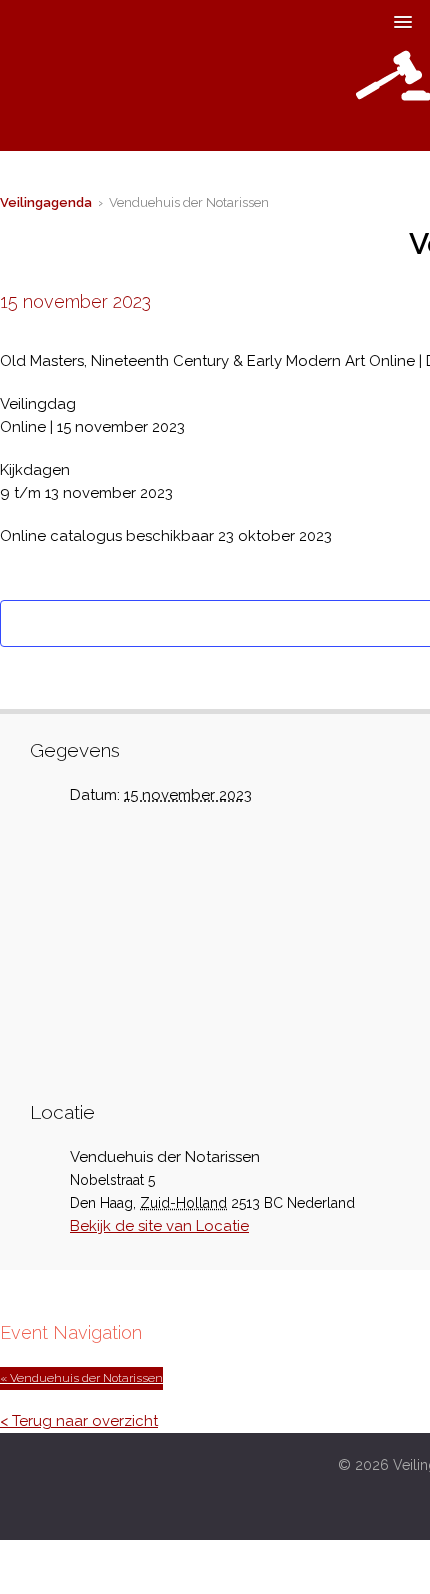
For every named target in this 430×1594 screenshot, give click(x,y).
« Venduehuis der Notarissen (81, 1378)
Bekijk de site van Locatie (159, 1226)
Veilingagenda (46, 202)
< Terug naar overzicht (79, 1421)
